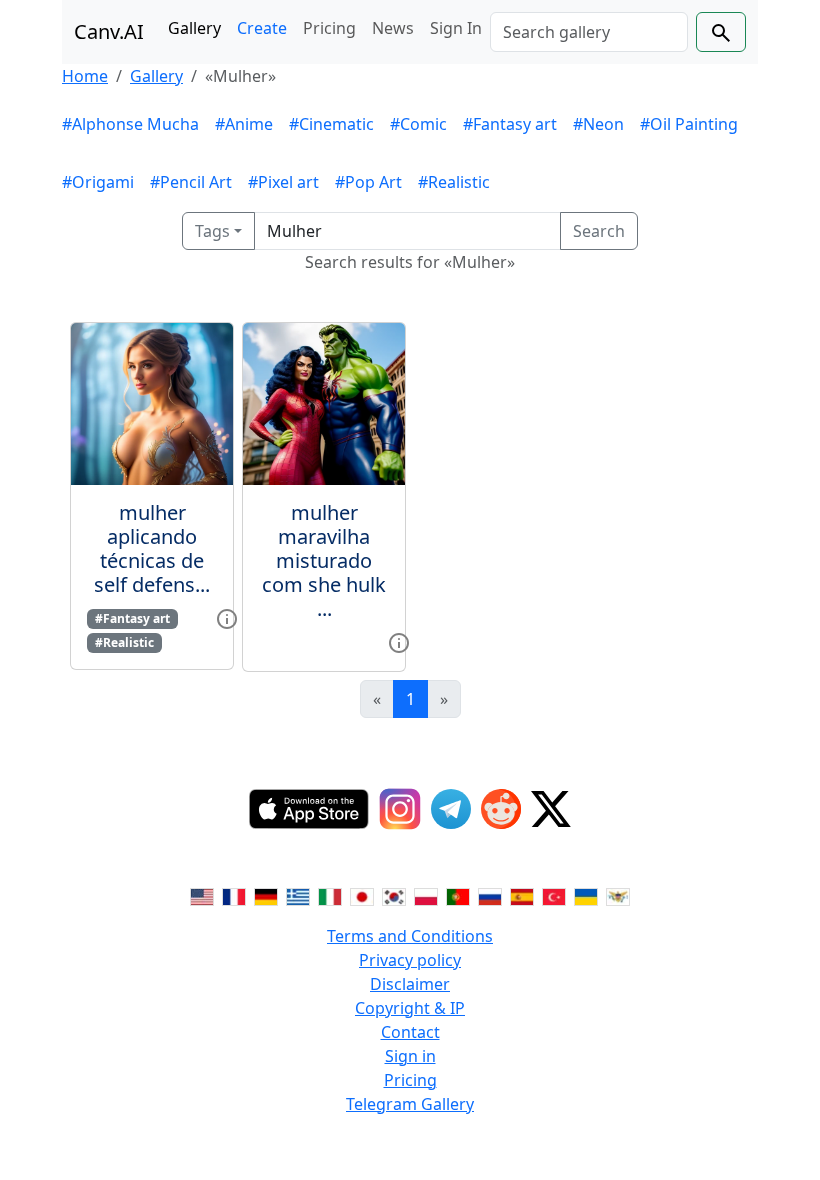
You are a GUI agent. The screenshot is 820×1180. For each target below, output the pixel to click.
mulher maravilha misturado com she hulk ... (324, 560)
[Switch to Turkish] (554, 896)
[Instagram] (400, 809)
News (393, 28)
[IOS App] (309, 809)
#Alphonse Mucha (130, 124)
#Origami (98, 182)
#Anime (244, 124)
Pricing (329, 28)
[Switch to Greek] (298, 896)
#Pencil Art (191, 182)
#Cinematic (331, 124)
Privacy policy (410, 960)
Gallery (194, 28)
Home (85, 76)
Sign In (456, 28)
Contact (410, 1032)
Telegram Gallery (410, 1104)
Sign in (410, 1056)
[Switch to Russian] (490, 896)
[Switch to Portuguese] (458, 896)
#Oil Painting (689, 124)
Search (599, 231)
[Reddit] (501, 809)
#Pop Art (368, 182)
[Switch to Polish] (426, 896)
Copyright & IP (410, 1008)
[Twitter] (551, 809)
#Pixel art (283, 182)
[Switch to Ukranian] (586, 896)
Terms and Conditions (410, 936)
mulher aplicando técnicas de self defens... (152, 548)
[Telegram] (451, 809)
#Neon (598, 124)
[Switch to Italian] (330, 896)
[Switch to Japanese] (362, 896)
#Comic (418, 124)
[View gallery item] (227, 617)
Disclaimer (410, 984)
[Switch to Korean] (394, 896)
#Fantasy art (510, 124)
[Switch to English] (202, 896)
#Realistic (454, 182)
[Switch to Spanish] (522, 896)
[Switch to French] (234, 896)
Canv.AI (109, 31)
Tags (212, 231)
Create (262, 28)
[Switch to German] (266, 896)
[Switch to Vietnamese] (618, 896)
